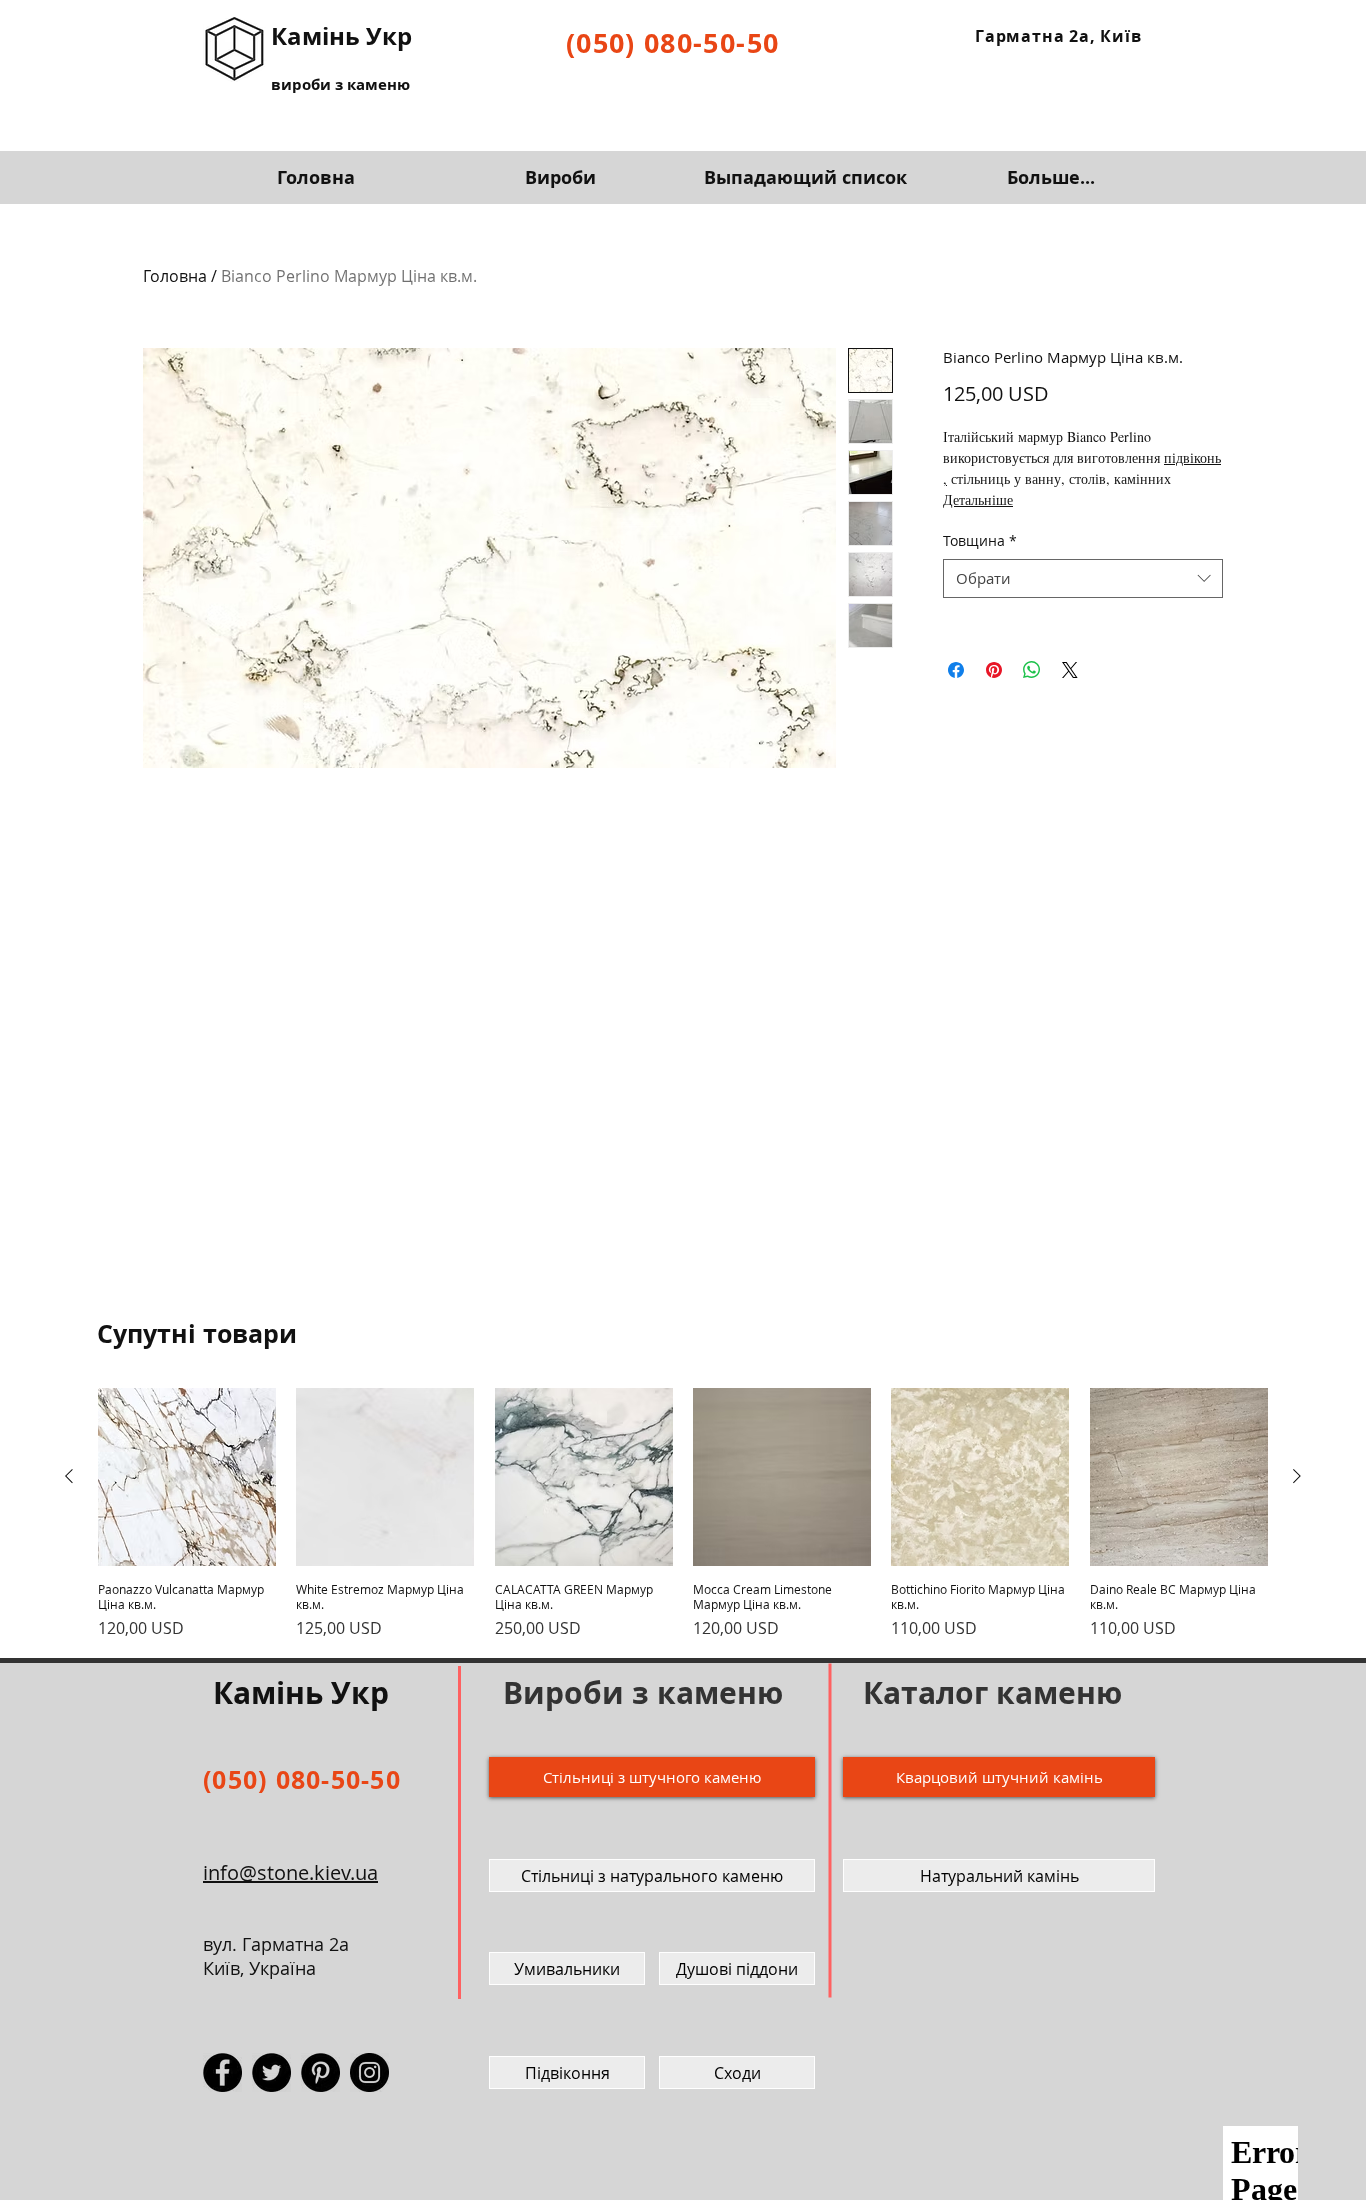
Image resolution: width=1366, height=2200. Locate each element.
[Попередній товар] (69, 1476)
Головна (175, 276)
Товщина (980, 540)
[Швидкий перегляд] (187, 1477)
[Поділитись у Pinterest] (994, 670)
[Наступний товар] (1297, 1476)
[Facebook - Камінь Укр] (222, 2072)
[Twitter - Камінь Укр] (271, 2072)
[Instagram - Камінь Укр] (369, 2072)
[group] (683, 1514)
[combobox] (1083, 578)
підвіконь (1192, 457)
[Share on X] (1070, 670)
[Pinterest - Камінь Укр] (320, 2072)
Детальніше (978, 499)
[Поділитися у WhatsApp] (1032, 670)
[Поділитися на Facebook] (956, 670)
